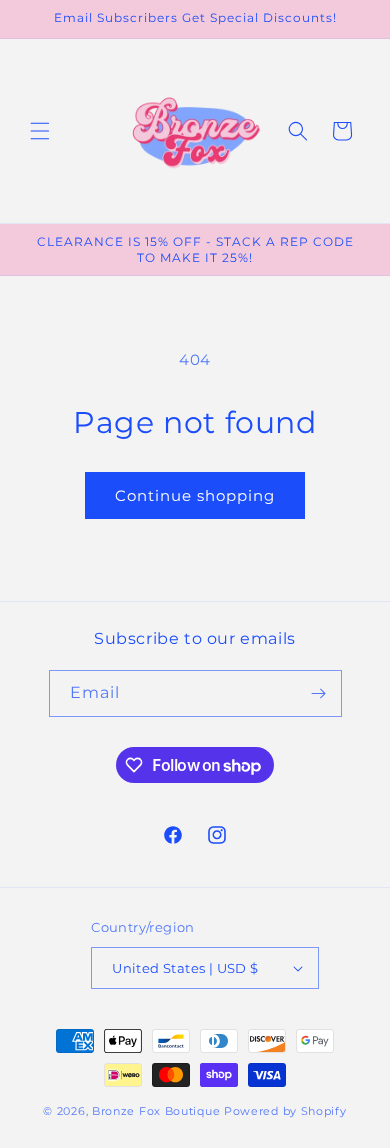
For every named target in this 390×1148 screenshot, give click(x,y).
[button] (40, 131)
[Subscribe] (319, 693)
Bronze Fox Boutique (156, 1111)
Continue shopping (195, 495)
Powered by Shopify (285, 1111)
